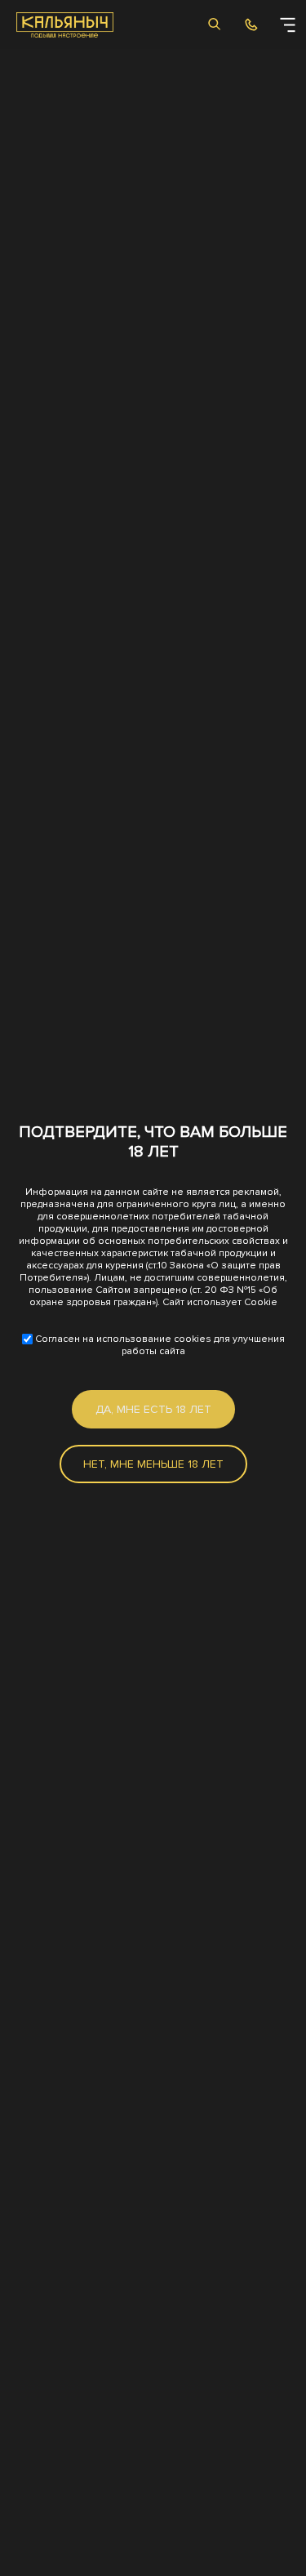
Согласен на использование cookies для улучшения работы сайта (159, 1345)
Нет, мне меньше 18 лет (153, 1464)
